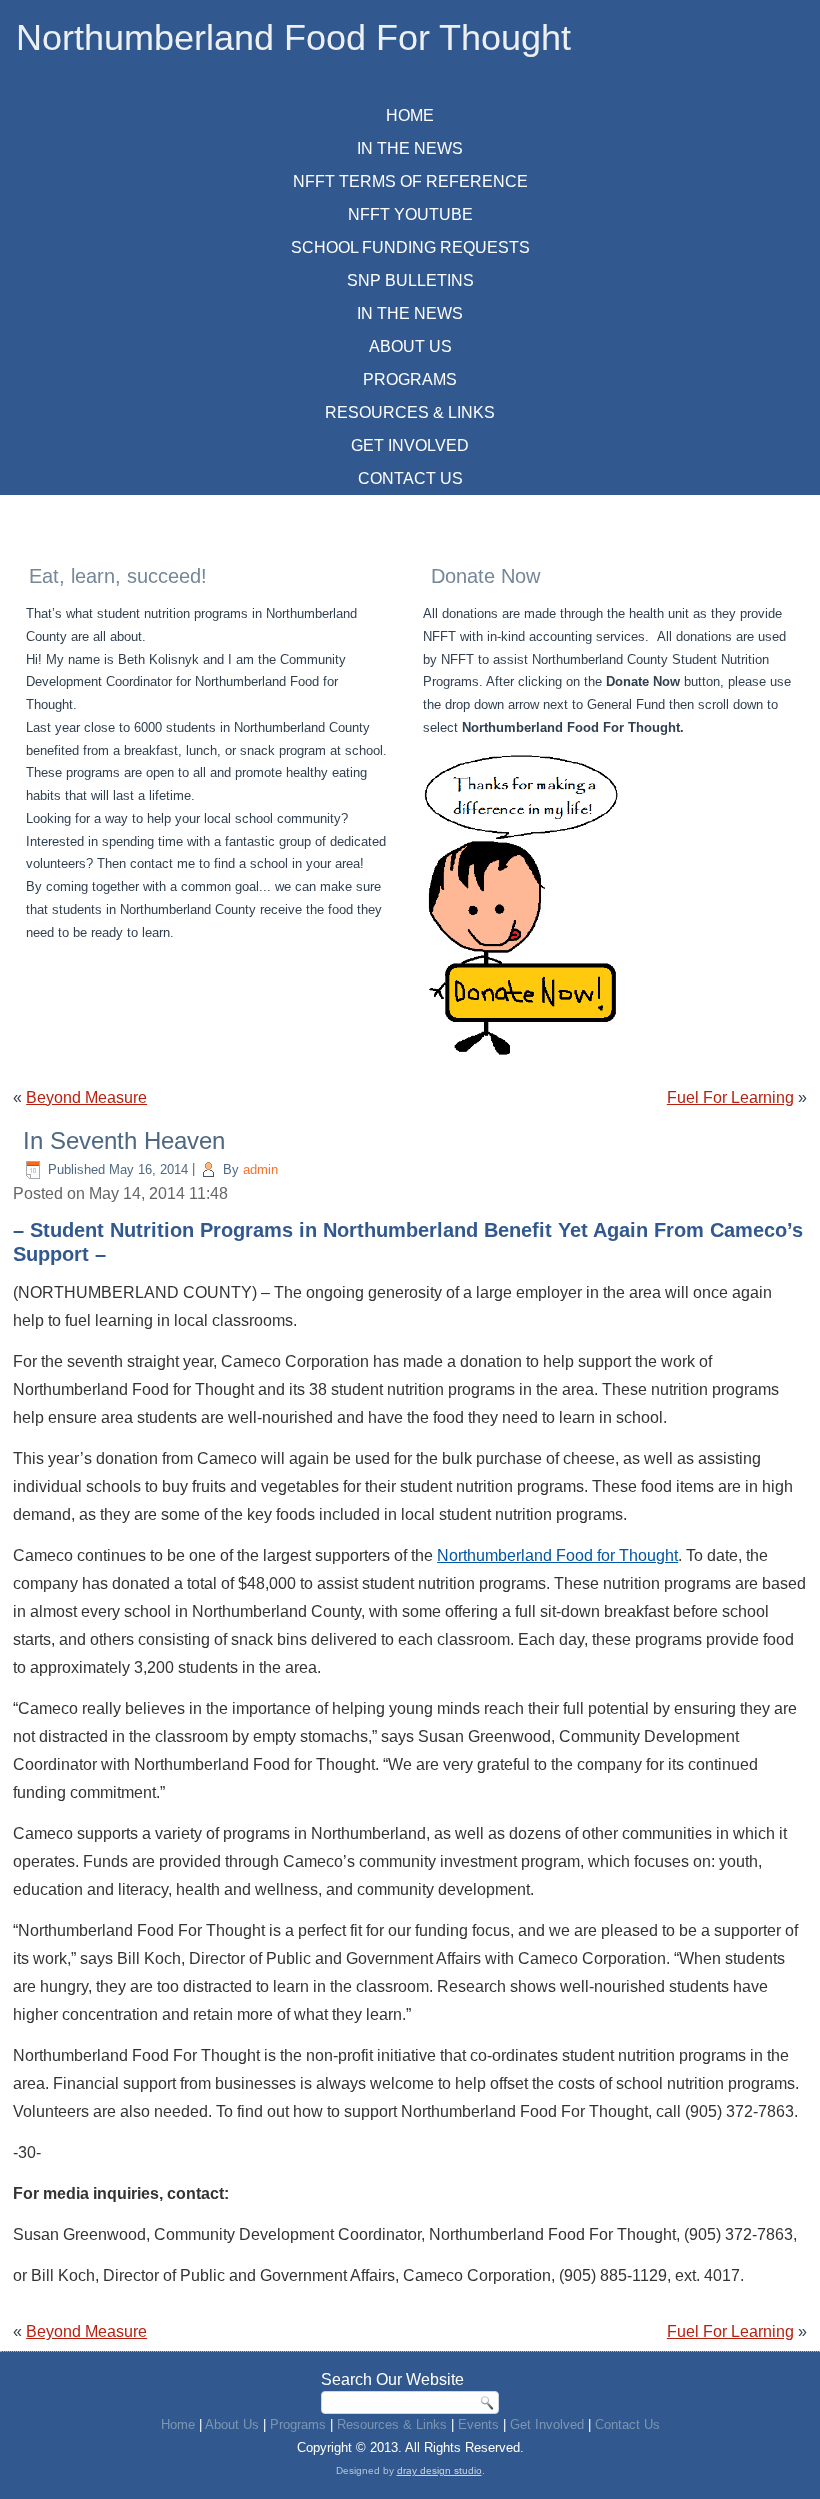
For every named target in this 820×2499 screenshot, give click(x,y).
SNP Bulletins (410, 280)
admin (260, 1169)
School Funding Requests (410, 247)
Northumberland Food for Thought (557, 1555)
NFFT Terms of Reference (410, 181)
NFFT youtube (410, 214)
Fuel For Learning (730, 1097)
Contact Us (410, 478)
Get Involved (410, 445)
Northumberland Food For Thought (293, 37)
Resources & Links (410, 412)
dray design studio (439, 2470)
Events (478, 2424)
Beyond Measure (86, 1097)
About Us (410, 346)
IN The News (410, 148)
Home (410, 115)
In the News (410, 313)
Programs (410, 379)
